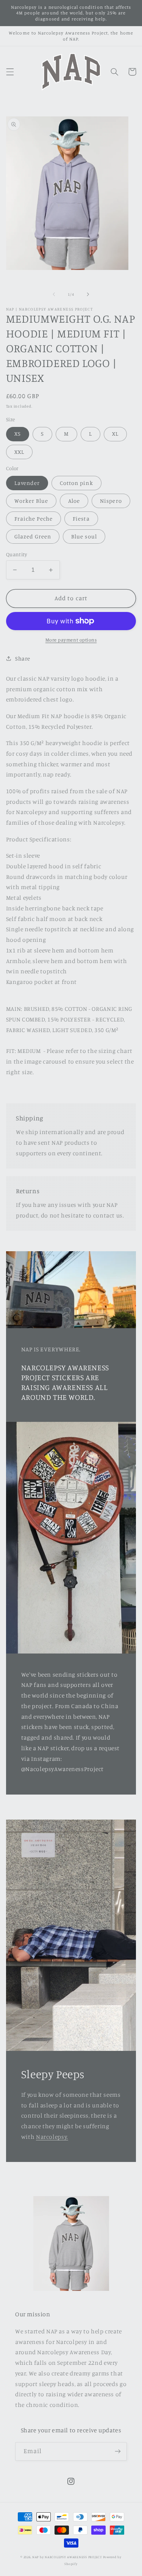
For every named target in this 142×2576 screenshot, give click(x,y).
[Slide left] (54, 294)
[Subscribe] (118, 2451)
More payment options (71, 640)
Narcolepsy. (52, 2137)
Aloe (74, 501)
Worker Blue (31, 501)
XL (115, 434)
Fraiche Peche (34, 518)
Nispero (111, 501)
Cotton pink (76, 483)
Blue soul (84, 536)
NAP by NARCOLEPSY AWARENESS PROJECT (67, 2557)
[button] (10, 72)
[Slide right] (88, 294)
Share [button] (23, 658)
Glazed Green (33, 536)
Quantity (16, 554)
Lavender (27, 483)
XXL (19, 452)
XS (18, 434)
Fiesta (81, 518)
